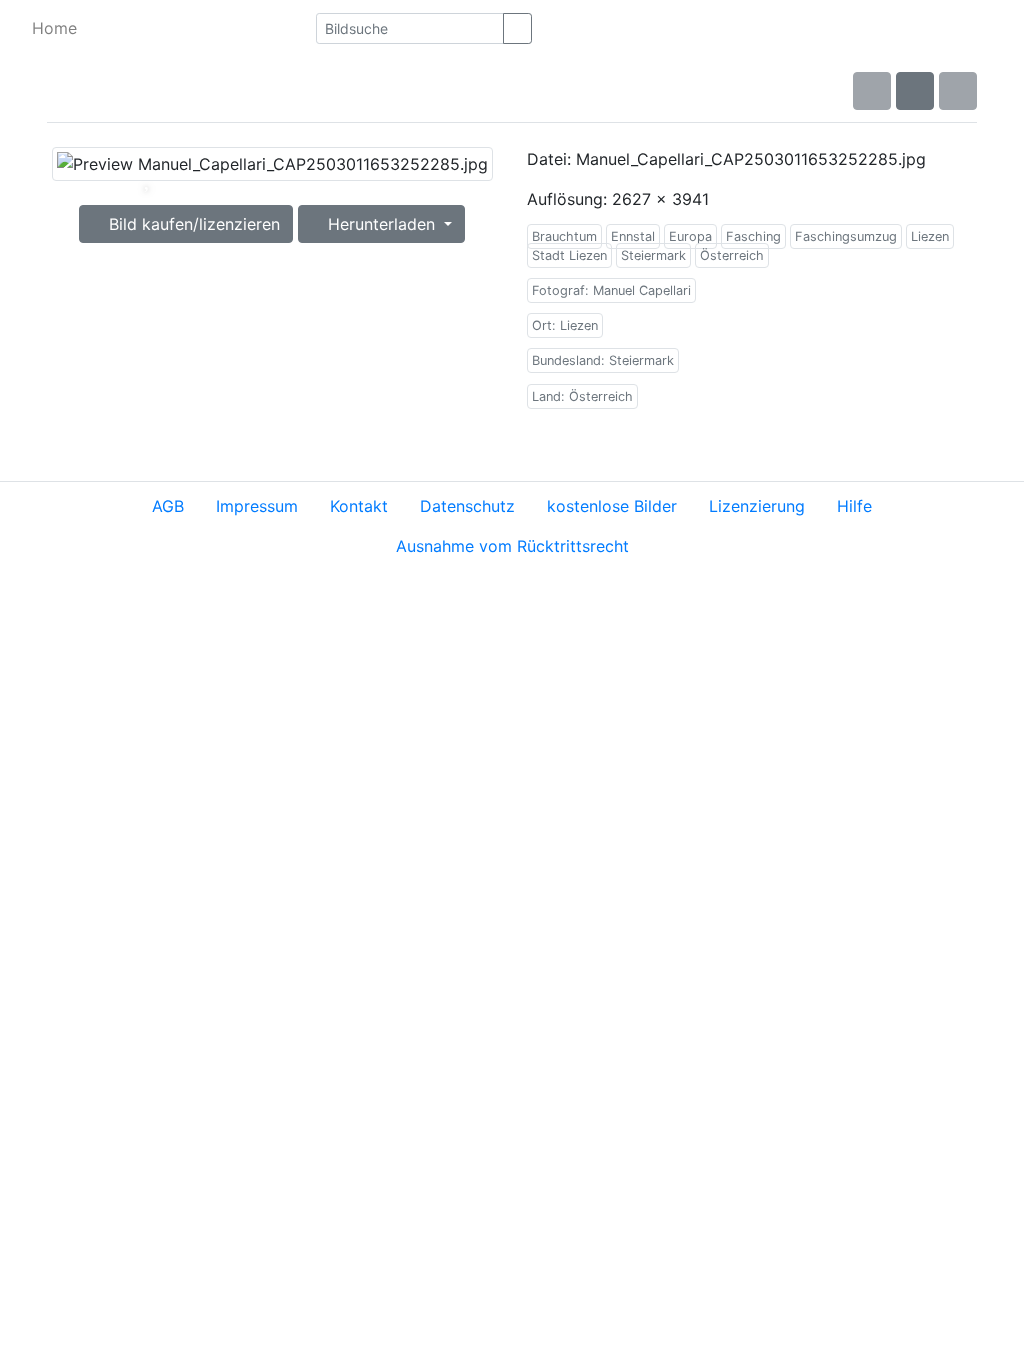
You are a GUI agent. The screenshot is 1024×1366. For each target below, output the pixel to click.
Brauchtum (564, 236)
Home (54, 28)
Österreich (732, 255)
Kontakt (359, 506)
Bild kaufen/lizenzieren (192, 224)
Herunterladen (381, 224)
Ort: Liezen (565, 325)
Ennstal (633, 236)
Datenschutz (467, 506)
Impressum (257, 506)
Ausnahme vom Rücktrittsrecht (512, 546)
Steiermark (653, 255)
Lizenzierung (757, 506)
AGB (168, 506)
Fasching (753, 236)
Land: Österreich (582, 396)
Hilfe (854, 506)
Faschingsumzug (846, 236)
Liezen (930, 236)
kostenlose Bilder (612, 506)
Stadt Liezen (569, 255)
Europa (690, 236)
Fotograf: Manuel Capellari (611, 290)
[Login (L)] (994, 28)
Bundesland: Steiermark (603, 360)
